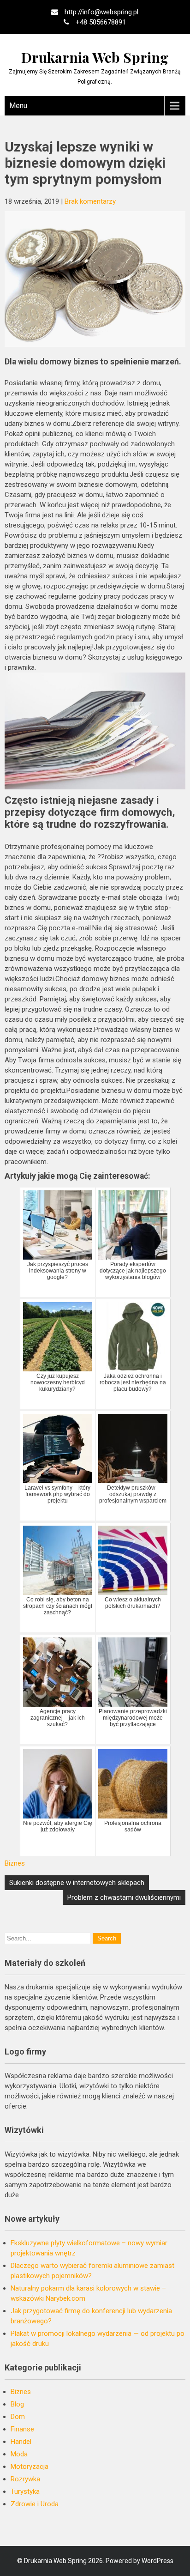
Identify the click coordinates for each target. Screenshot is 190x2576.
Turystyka (25, 2491)
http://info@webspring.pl (101, 12)
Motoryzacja (30, 2467)
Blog (17, 2404)
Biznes (15, 1863)
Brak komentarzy (90, 201)
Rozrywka (25, 2479)
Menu (18, 106)
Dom (18, 2417)
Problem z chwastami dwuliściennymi (124, 1897)
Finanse (22, 2429)
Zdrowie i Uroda (35, 2504)
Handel (21, 2442)
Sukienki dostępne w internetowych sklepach (77, 1883)
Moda (19, 2454)
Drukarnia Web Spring (95, 57)
